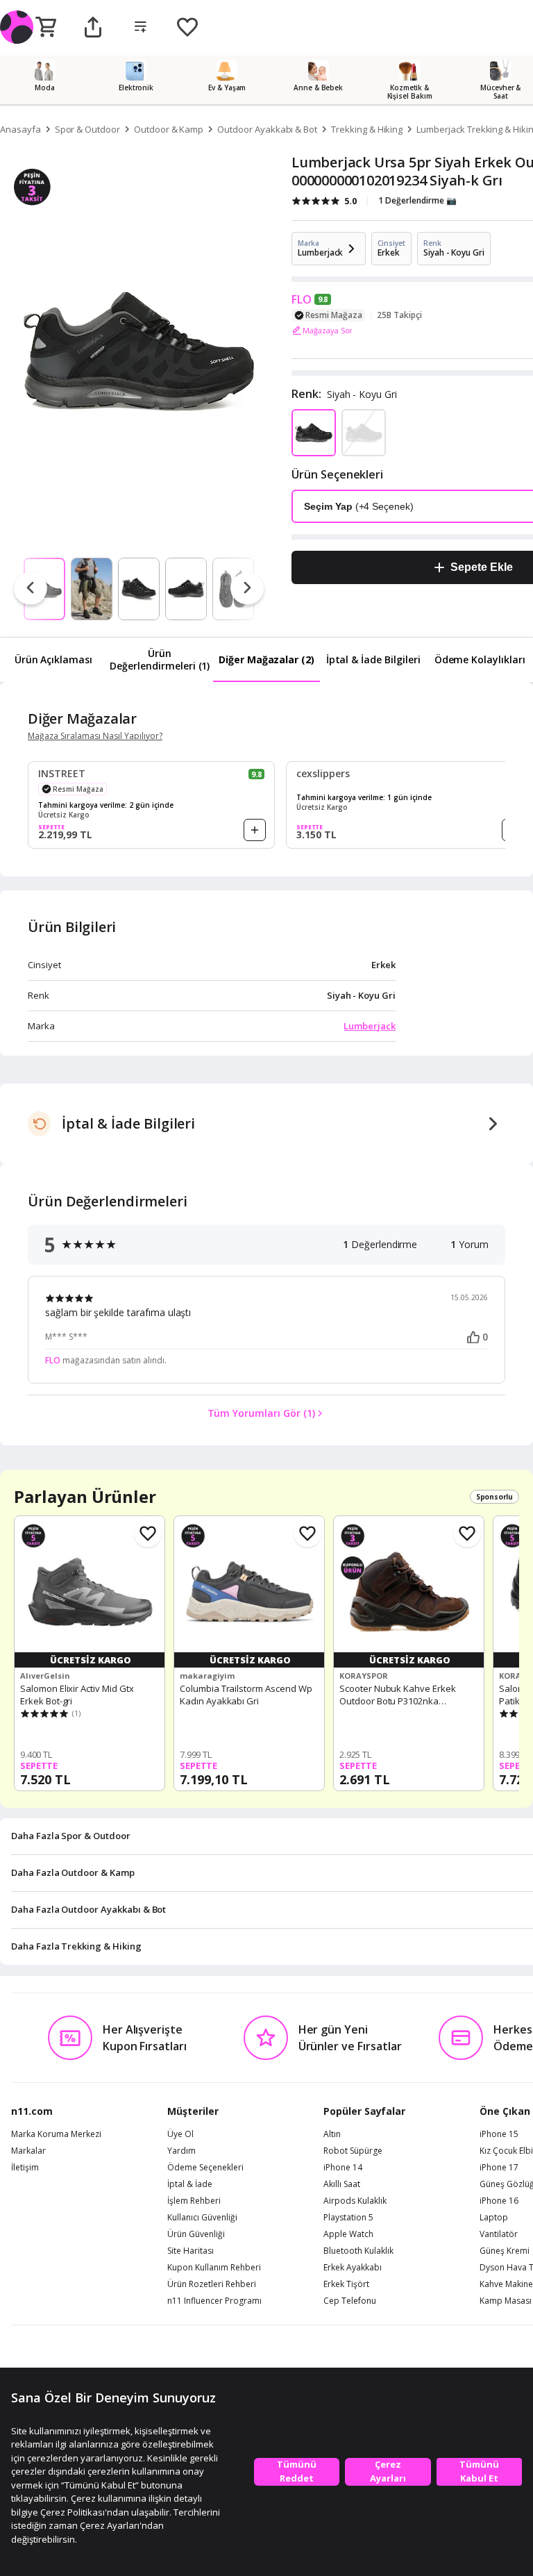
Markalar (28, 2151)
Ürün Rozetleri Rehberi (212, 2284)
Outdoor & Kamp (169, 129)
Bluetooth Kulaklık (358, 2251)
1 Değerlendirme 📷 (417, 200)
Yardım (181, 2151)
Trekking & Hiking (367, 129)
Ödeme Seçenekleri (205, 2168)
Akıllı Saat (342, 2184)
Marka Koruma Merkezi (56, 2134)
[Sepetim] (46, 28)
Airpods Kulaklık (355, 2201)
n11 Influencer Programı (214, 2301)
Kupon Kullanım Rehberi (214, 2268)
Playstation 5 (348, 2218)
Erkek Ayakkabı (353, 2268)
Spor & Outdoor (87, 129)
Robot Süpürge (353, 2151)
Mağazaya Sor (328, 330)
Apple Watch (348, 2234)
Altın (332, 2134)
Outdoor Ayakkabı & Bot (267, 129)
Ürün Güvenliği (196, 2234)
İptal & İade (190, 2184)
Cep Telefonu (350, 2301)
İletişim (25, 2168)
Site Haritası (191, 2251)
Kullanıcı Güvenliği (202, 2218)
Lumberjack (370, 1026)
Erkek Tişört (346, 2284)
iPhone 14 (343, 2168)
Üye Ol (180, 2134)
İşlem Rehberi (194, 2201)
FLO (302, 299)
